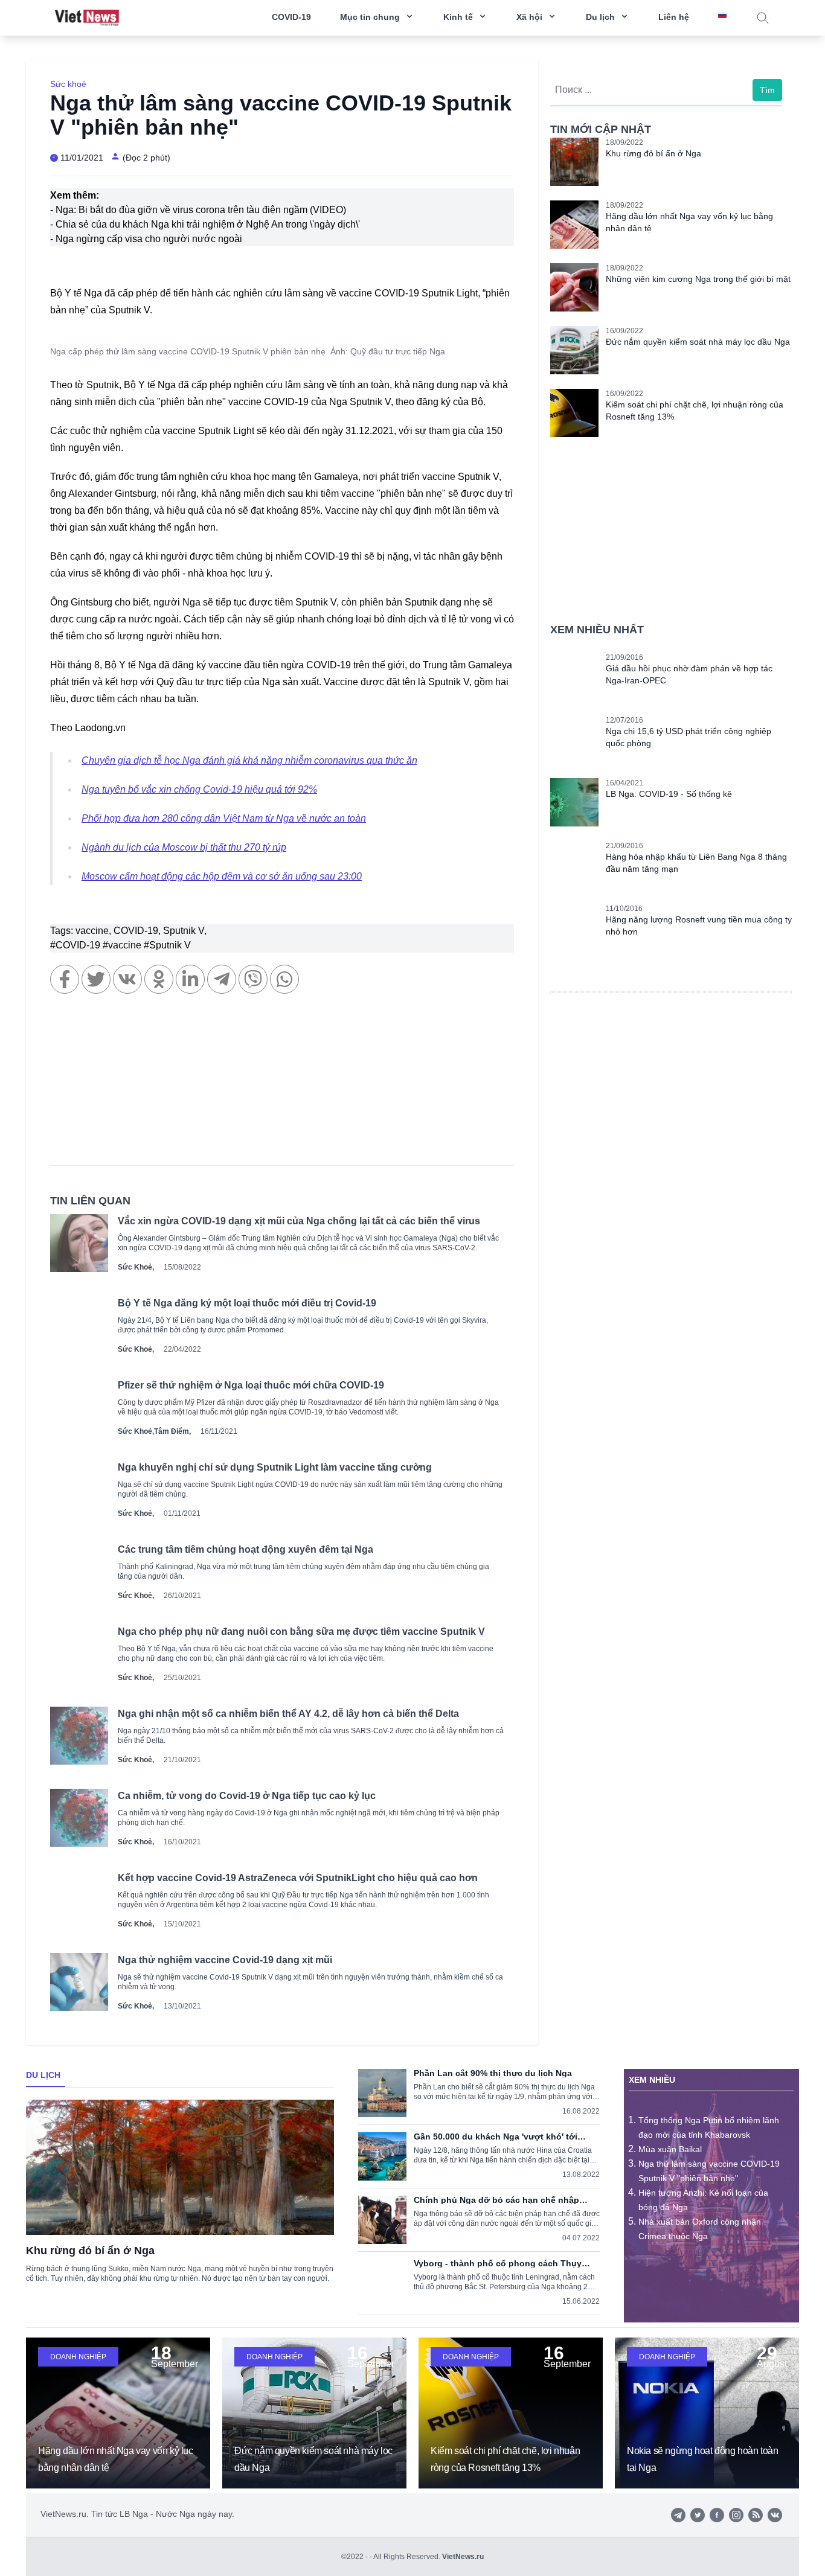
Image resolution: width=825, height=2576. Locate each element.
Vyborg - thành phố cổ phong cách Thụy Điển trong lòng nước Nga (498, 2263)
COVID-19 (291, 17)
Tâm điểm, (172, 1431)
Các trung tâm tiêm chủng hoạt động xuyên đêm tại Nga (246, 1549)
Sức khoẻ (68, 84)
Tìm (767, 90)
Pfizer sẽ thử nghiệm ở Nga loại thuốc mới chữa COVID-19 (251, 1385)
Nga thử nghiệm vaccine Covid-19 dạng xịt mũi (225, 1960)
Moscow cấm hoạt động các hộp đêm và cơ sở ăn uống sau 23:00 (222, 876)
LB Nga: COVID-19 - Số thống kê (669, 794)
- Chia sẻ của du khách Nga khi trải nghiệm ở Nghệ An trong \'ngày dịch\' (205, 224)
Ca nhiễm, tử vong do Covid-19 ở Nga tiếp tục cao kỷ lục (247, 1796)
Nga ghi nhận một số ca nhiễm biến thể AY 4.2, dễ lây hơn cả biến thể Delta (288, 1714)
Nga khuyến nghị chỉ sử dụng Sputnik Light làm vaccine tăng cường (275, 1467)
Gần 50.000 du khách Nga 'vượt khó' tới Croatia (496, 2137)
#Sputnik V (167, 945)
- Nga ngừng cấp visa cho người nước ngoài (146, 239)
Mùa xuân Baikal (670, 2149)
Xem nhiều (652, 2080)
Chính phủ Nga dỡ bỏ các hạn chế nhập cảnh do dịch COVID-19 (496, 2200)
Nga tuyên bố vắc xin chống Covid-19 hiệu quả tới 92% (199, 789)
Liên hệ (674, 17)
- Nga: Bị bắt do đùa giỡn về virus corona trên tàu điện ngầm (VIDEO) (198, 210)
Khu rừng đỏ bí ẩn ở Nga (653, 153)
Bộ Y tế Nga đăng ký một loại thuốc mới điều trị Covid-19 (247, 1303)
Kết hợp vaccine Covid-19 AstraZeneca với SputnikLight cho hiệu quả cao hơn (298, 1878)
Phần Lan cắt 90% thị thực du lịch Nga (493, 2073)
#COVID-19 (76, 945)
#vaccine (123, 945)
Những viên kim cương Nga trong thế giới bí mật (698, 279)
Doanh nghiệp (78, 2357)
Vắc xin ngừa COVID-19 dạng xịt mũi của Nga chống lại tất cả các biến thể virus (299, 1221)
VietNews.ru (463, 2557)
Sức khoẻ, (136, 1267)
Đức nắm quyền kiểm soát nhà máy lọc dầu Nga (698, 342)
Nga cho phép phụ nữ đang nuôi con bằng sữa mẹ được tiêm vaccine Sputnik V (301, 1632)
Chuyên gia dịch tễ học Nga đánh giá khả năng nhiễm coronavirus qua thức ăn (249, 760)
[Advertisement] (282, 1085)
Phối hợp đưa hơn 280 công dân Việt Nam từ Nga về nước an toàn (224, 818)
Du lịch (43, 2075)
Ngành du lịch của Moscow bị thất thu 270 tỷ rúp (184, 847)
